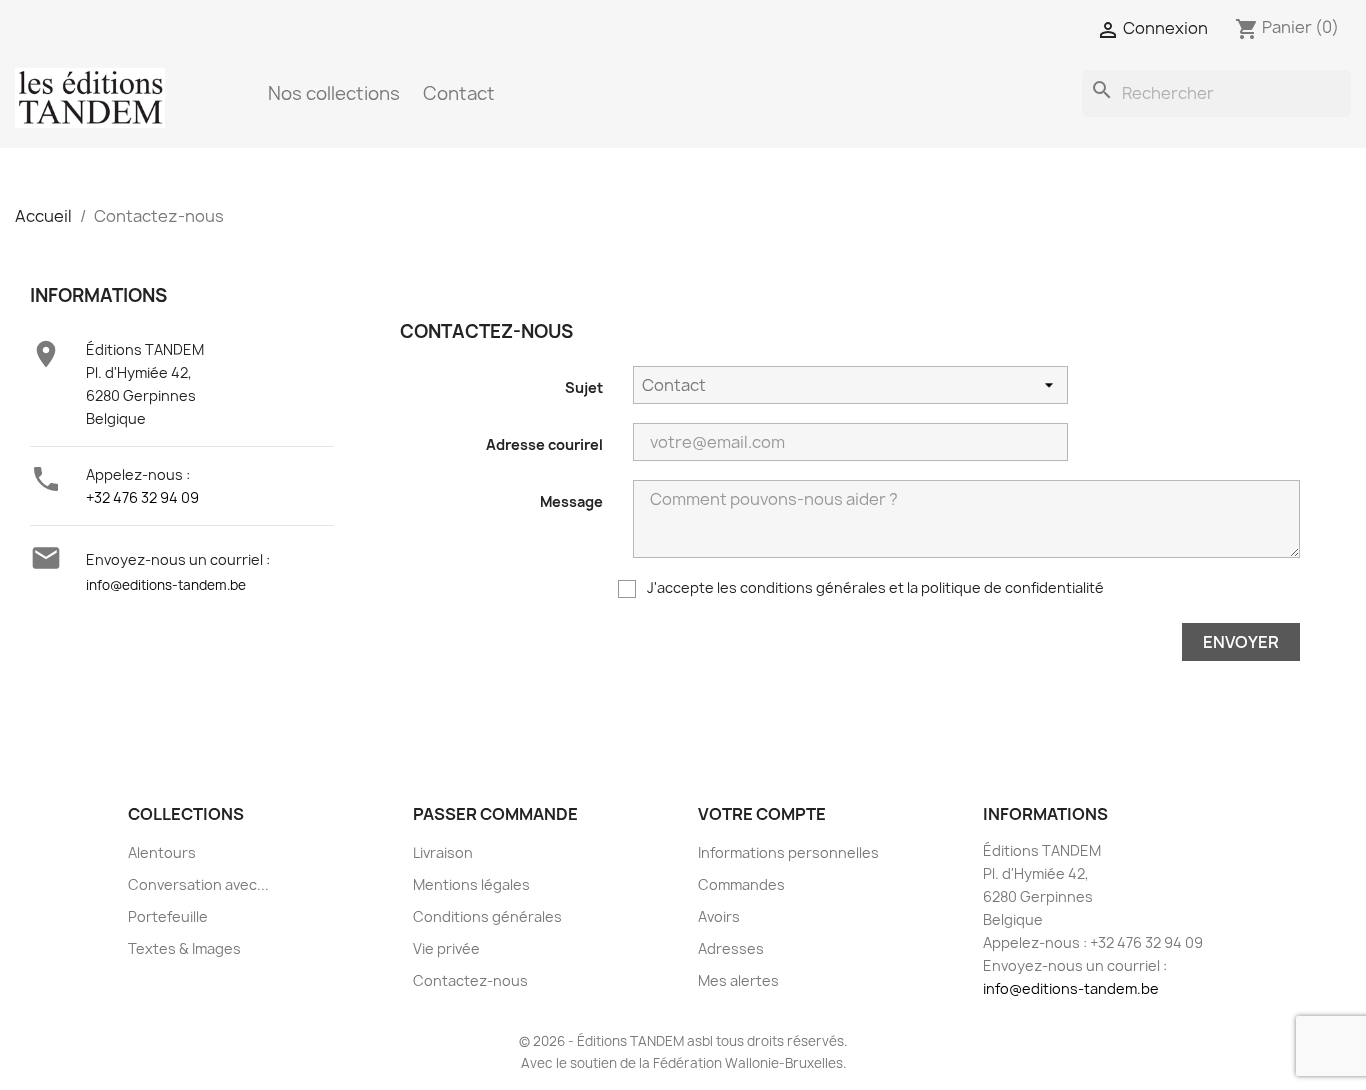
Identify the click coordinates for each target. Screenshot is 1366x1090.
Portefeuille (168, 916)
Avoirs (719, 916)
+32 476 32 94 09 (142, 497)
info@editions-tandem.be (166, 585)
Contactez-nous (470, 980)
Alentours (162, 852)
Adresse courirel (544, 444)
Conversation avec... (198, 884)
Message (571, 501)
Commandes (741, 884)
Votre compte (762, 814)
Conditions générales (487, 916)
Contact (459, 93)
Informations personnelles (788, 852)
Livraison (443, 852)
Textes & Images (184, 948)
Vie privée (446, 948)
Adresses (731, 948)
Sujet (584, 387)
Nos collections (334, 93)
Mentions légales (471, 884)
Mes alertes (738, 980)
